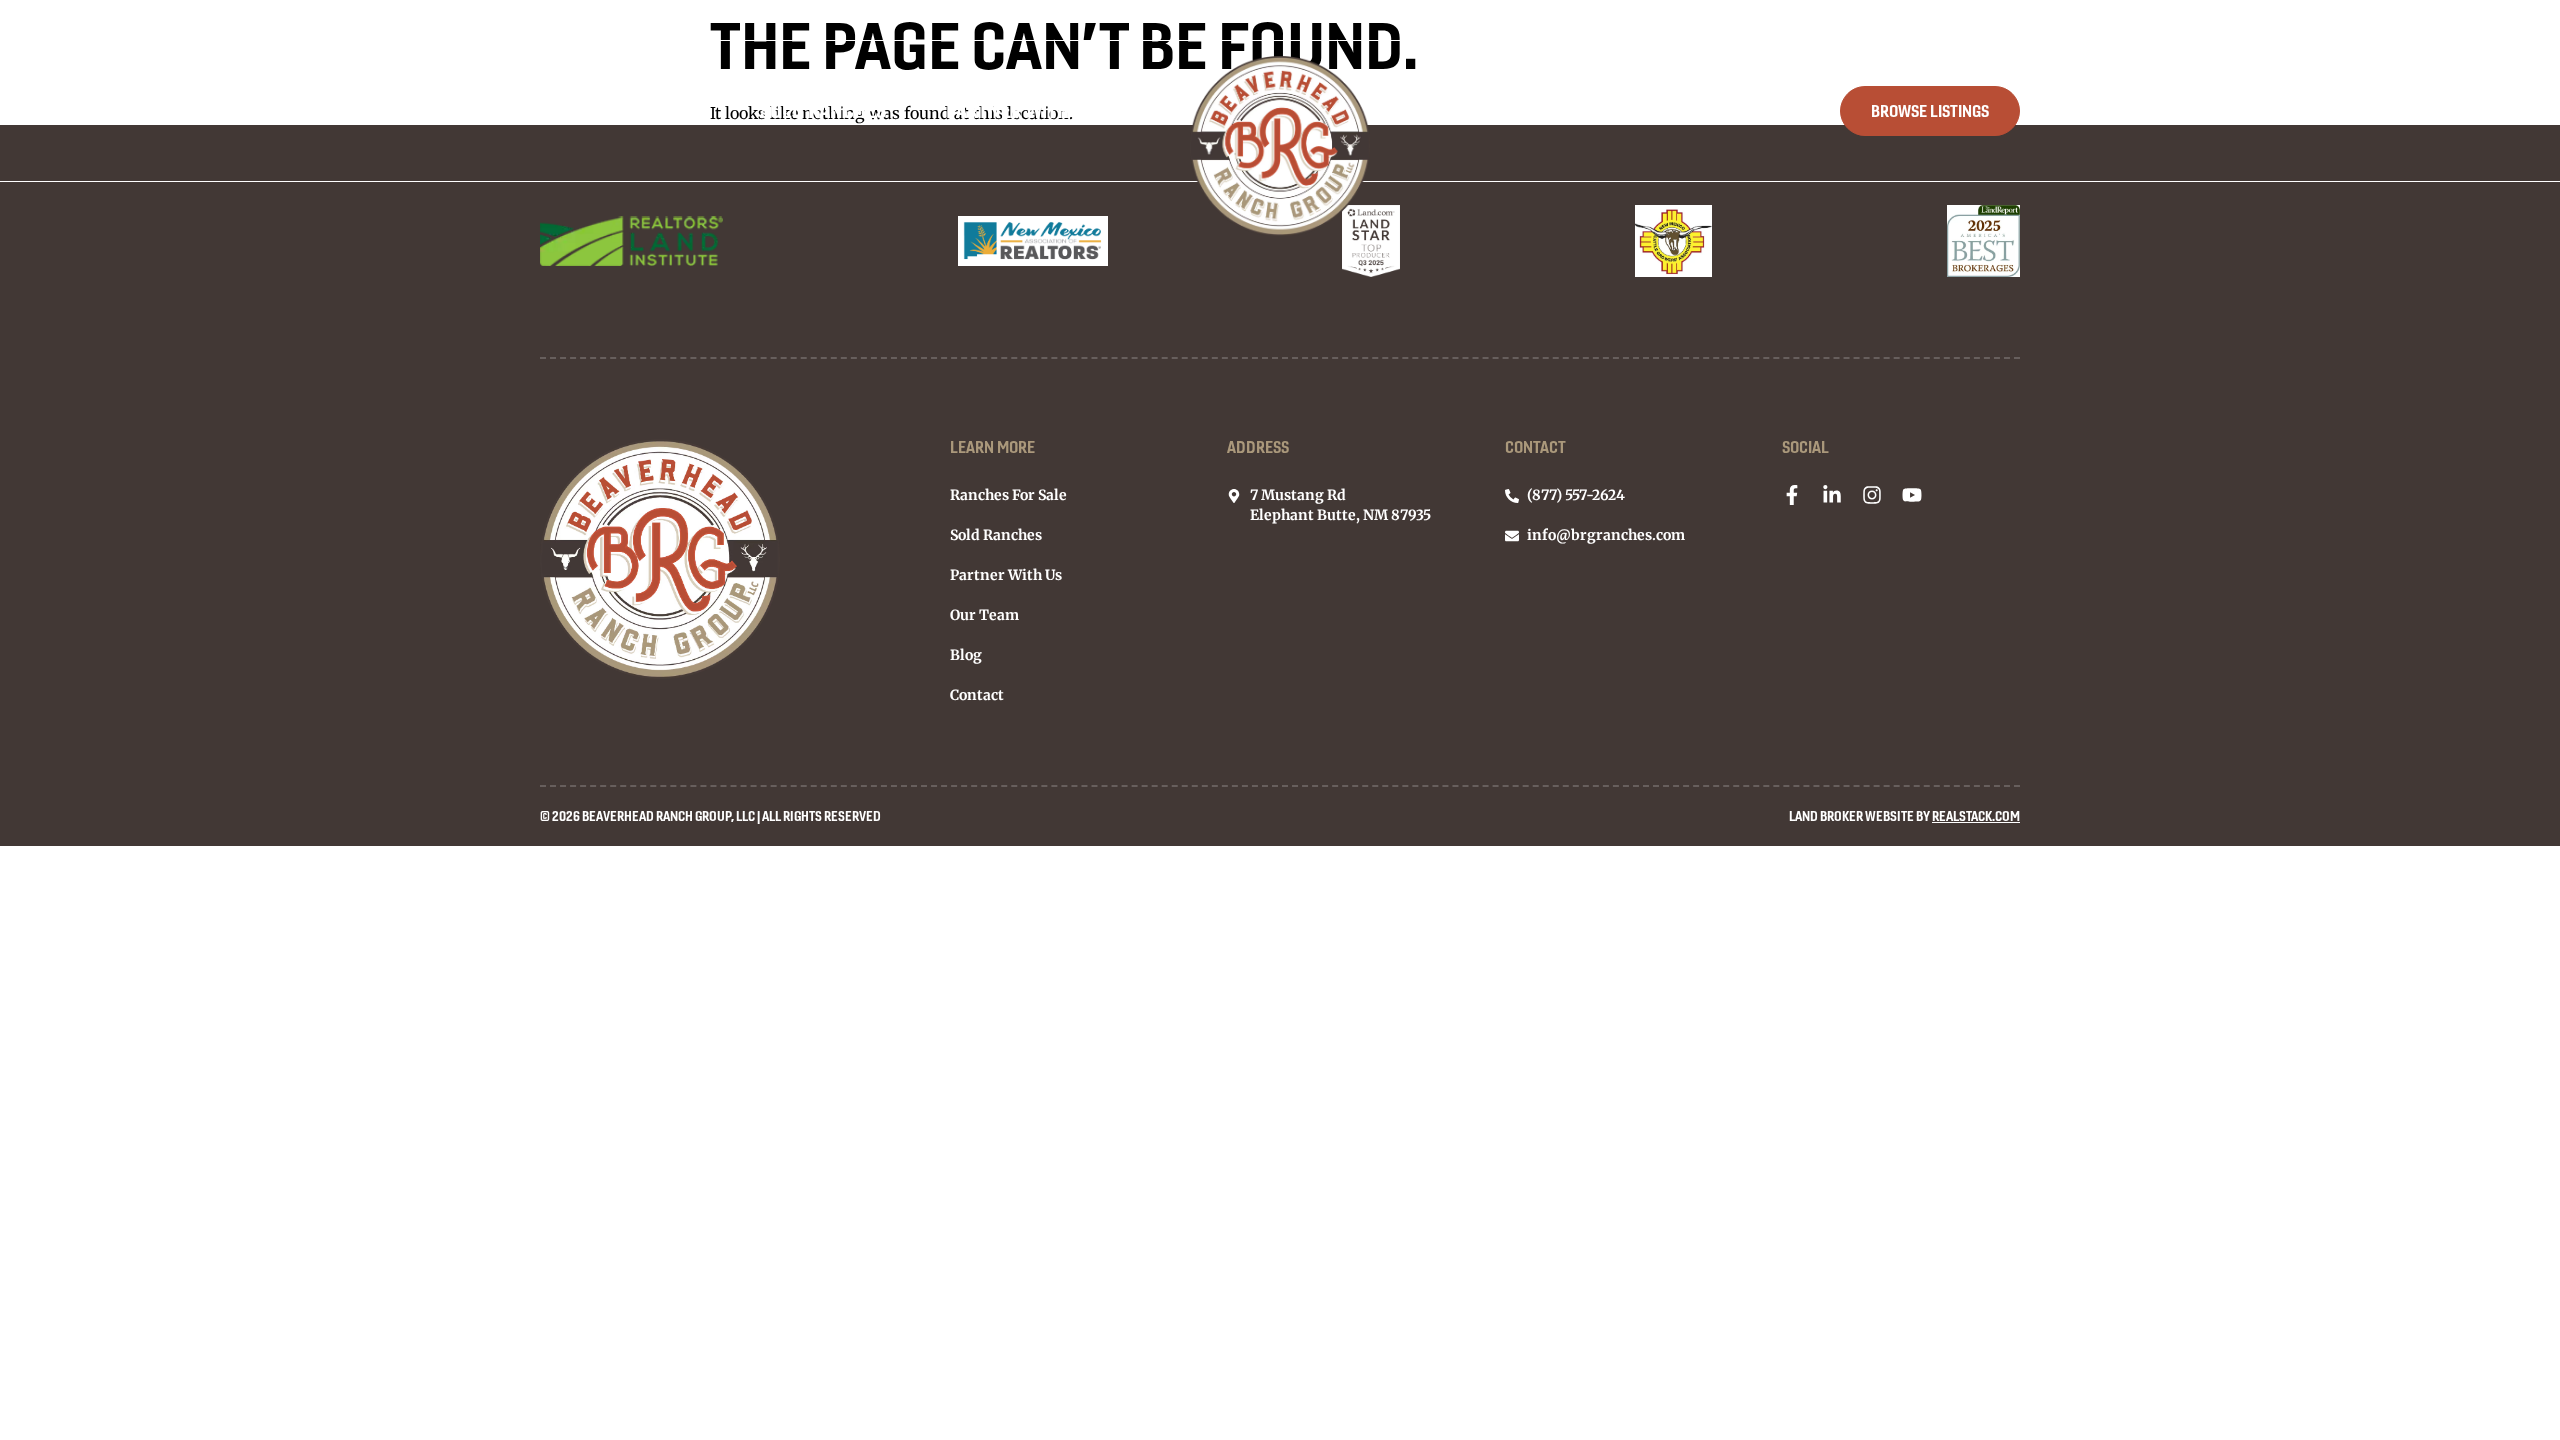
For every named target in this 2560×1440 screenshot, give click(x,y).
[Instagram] (1872, 495)
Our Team (1496, 110)
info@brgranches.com (1818, 20)
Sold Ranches (823, 110)
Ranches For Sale (620, 110)
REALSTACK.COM (1976, 816)
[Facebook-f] (1792, 495)
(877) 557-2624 (1978, 20)
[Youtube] (1912, 495)
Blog (1621, 110)
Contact (1741, 110)
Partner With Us (1020, 110)
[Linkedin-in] (1832, 495)
